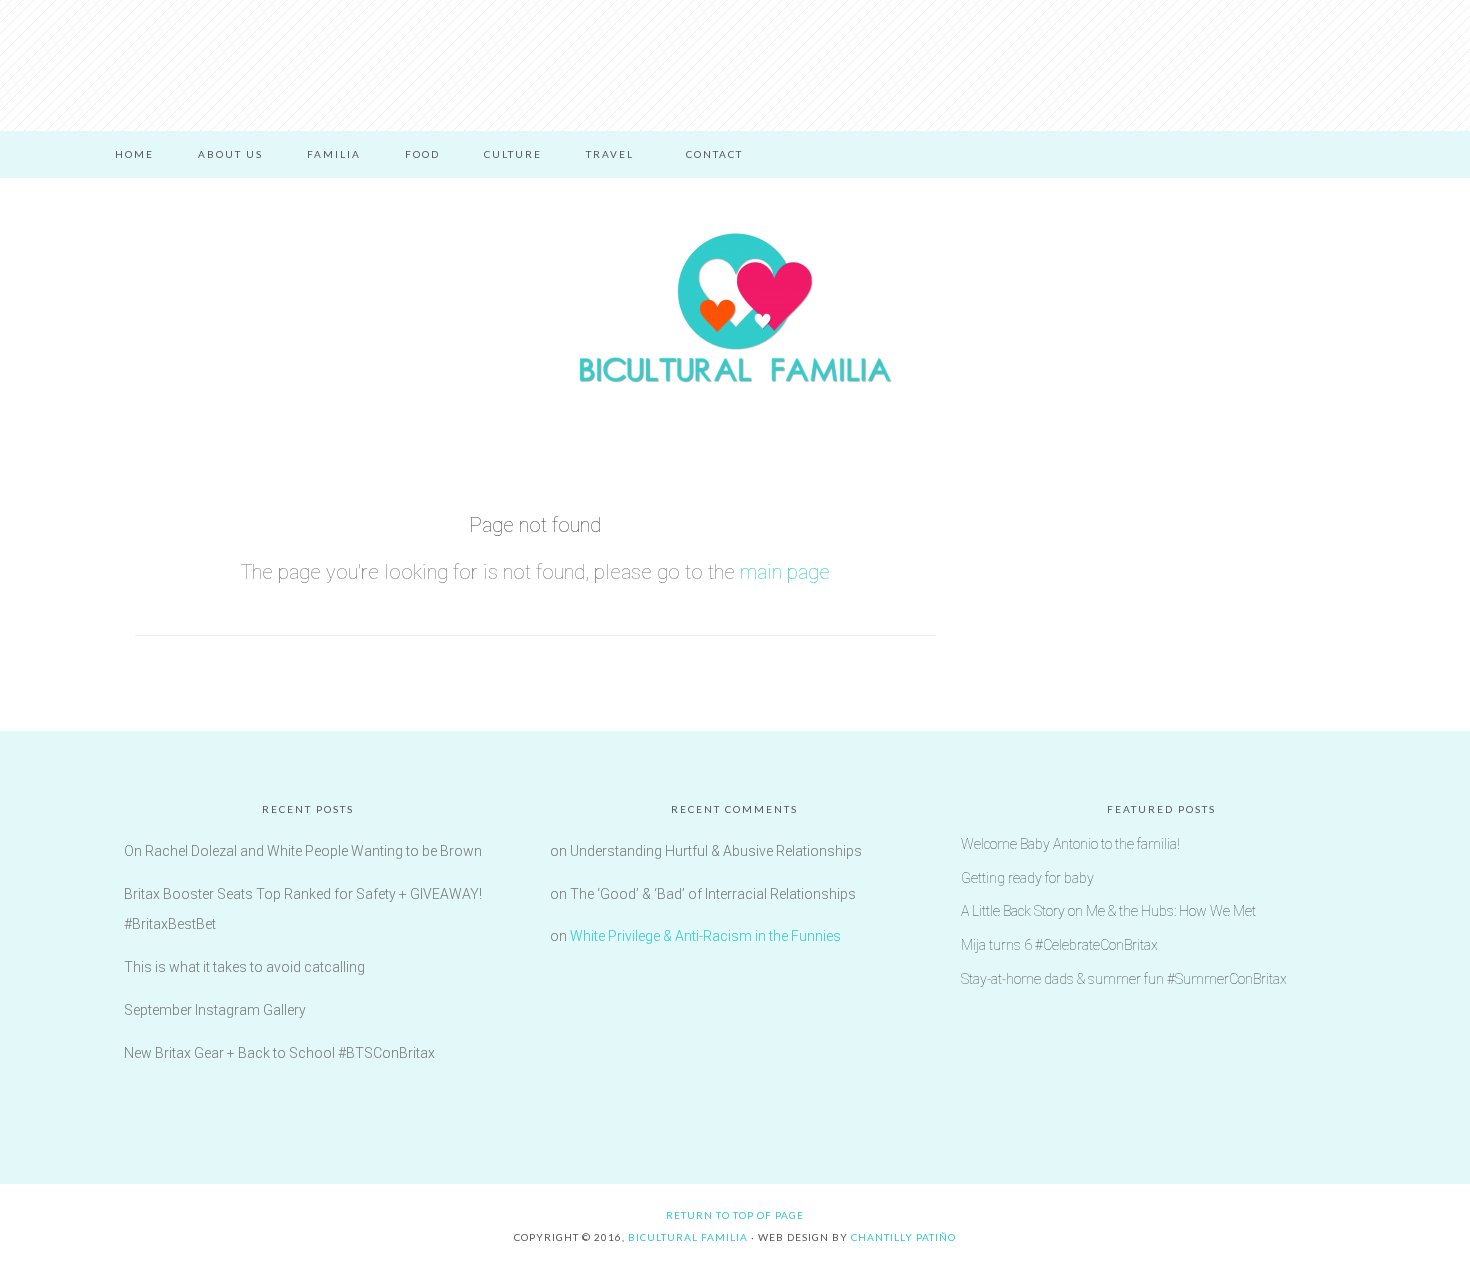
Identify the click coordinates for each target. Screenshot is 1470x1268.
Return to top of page (735, 1215)
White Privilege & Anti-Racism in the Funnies (705, 936)
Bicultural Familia (735, 308)
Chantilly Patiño (903, 1237)
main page (785, 572)
